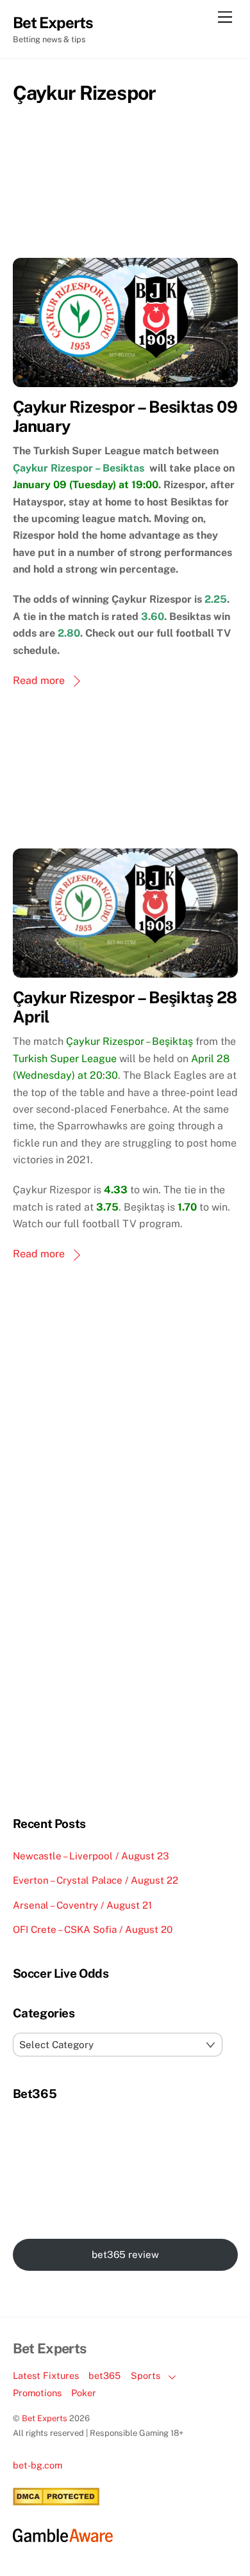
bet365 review (125, 2254)
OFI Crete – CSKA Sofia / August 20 (93, 1929)
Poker (84, 2393)
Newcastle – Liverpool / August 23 (91, 1856)
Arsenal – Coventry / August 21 (82, 1905)
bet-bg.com (37, 2465)
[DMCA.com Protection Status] (56, 2502)
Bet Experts (45, 2418)
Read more (39, 680)
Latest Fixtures (46, 2375)
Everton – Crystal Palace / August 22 (96, 1880)
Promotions (37, 2393)
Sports (146, 2375)
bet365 (104, 2375)
